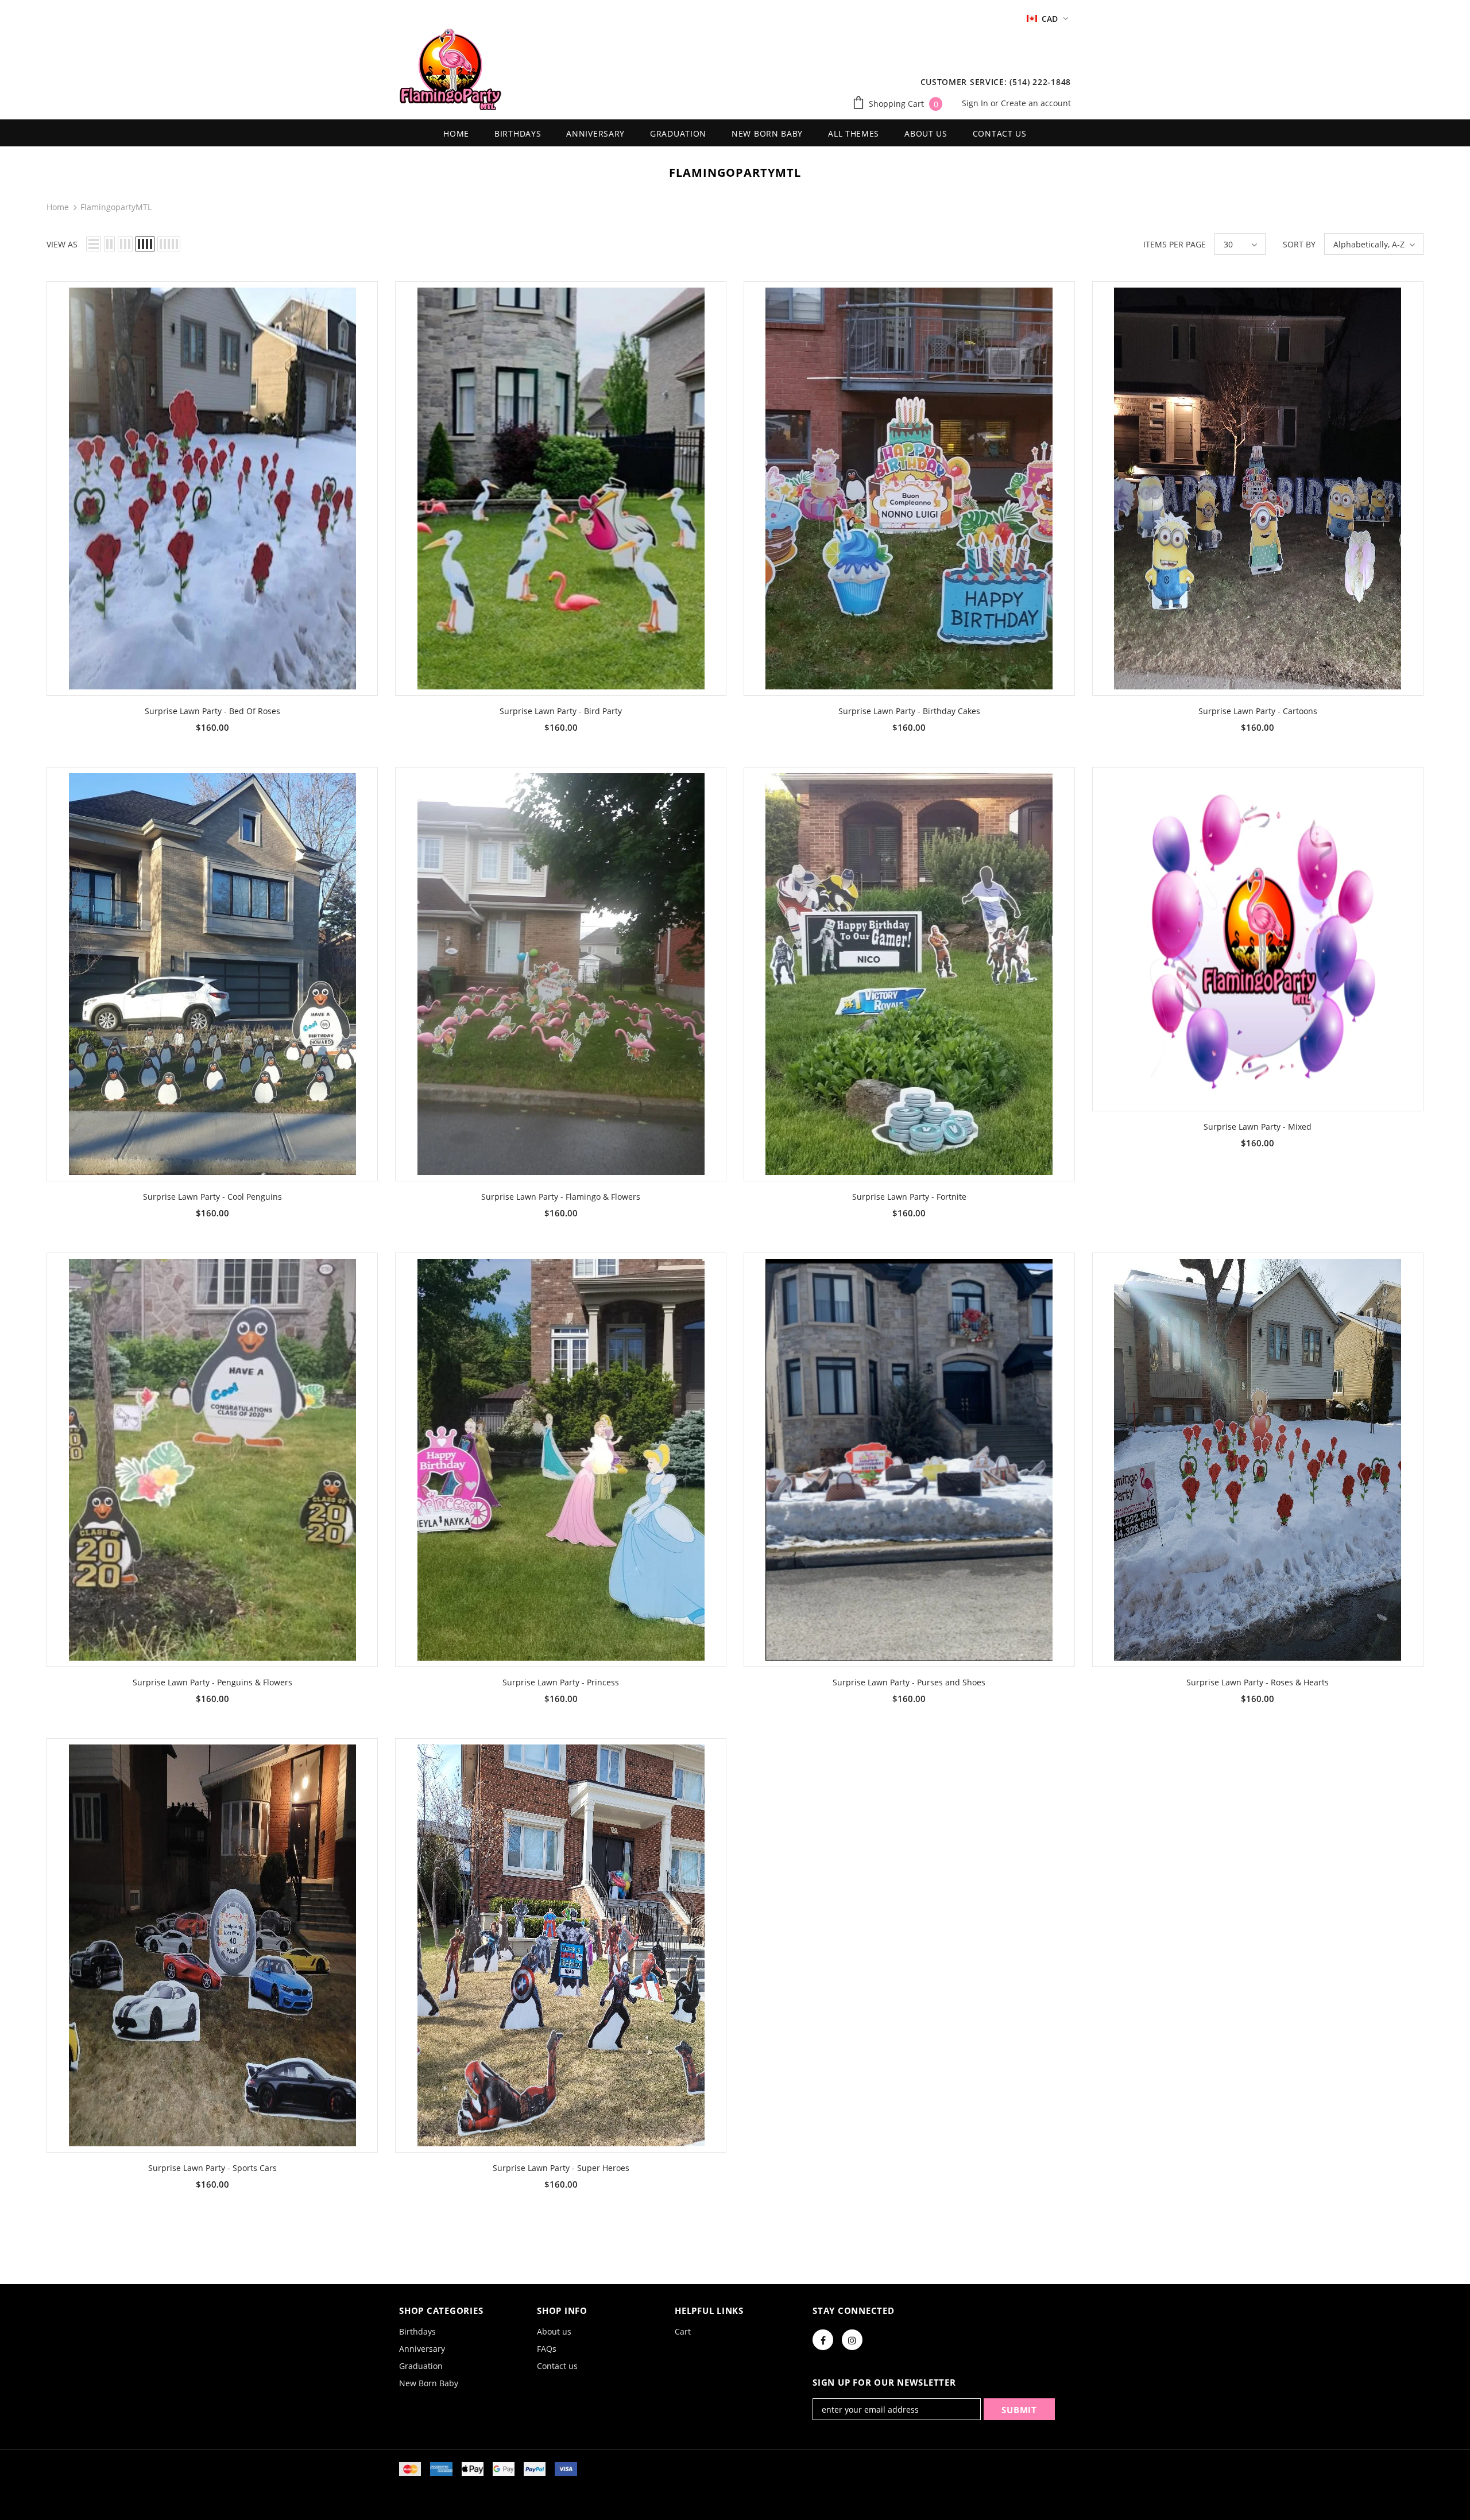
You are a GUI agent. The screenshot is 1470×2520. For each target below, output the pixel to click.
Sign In (976, 103)
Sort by (1299, 244)
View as (62, 244)
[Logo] (450, 69)
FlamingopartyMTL (116, 207)
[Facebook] (823, 2340)
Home (58, 207)
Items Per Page (1175, 244)
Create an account (1036, 103)
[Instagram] (852, 2340)
